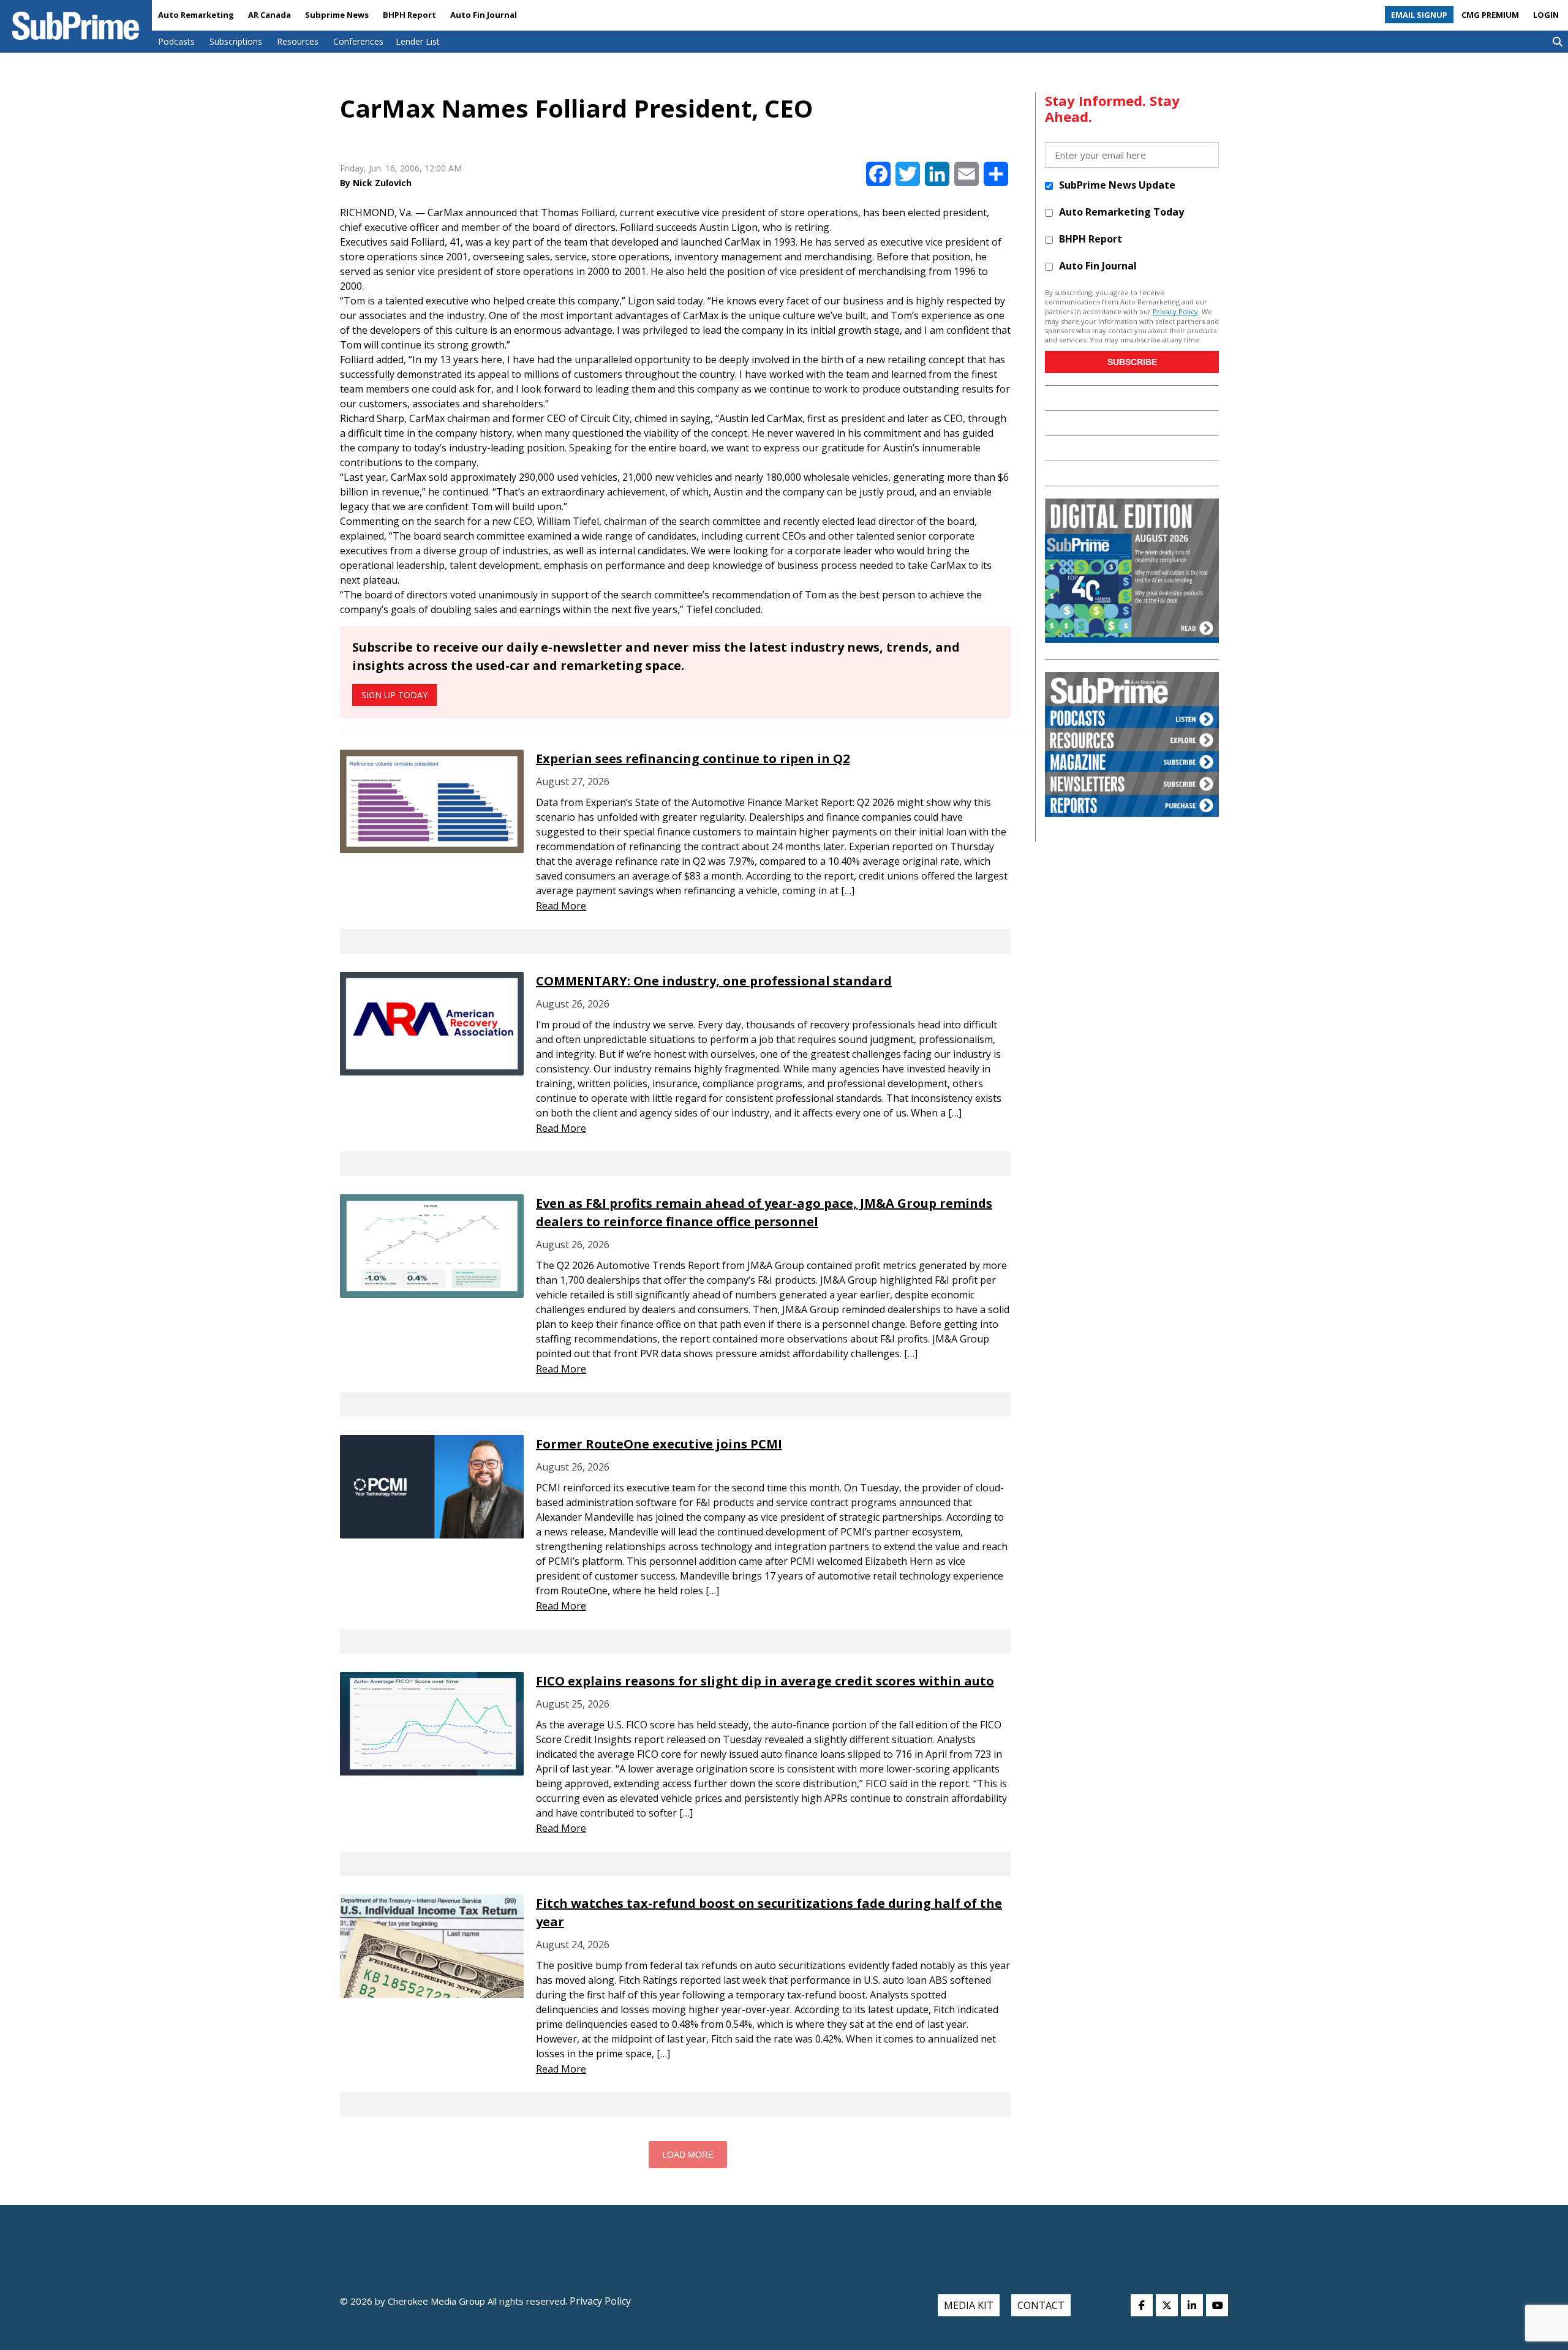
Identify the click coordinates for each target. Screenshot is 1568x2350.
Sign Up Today (394, 695)
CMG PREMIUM (1490, 15)
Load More (688, 2155)
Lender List (418, 41)
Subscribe (1132, 362)
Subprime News (337, 15)
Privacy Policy (1175, 311)
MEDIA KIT (969, 2305)
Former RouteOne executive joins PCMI (659, 1444)
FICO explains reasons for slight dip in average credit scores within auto (765, 1681)
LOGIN (1546, 15)
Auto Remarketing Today (1121, 212)
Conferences (358, 41)
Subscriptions (236, 41)
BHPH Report (409, 15)
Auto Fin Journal (484, 15)
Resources (298, 41)
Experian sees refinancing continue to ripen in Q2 (693, 759)
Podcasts (176, 41)
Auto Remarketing (196, 15)
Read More (561, 906)
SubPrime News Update (1117, 185)
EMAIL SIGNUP (1419, 15)
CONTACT (1041, 2305)
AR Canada (269, 15)
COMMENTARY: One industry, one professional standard (714, 981)
